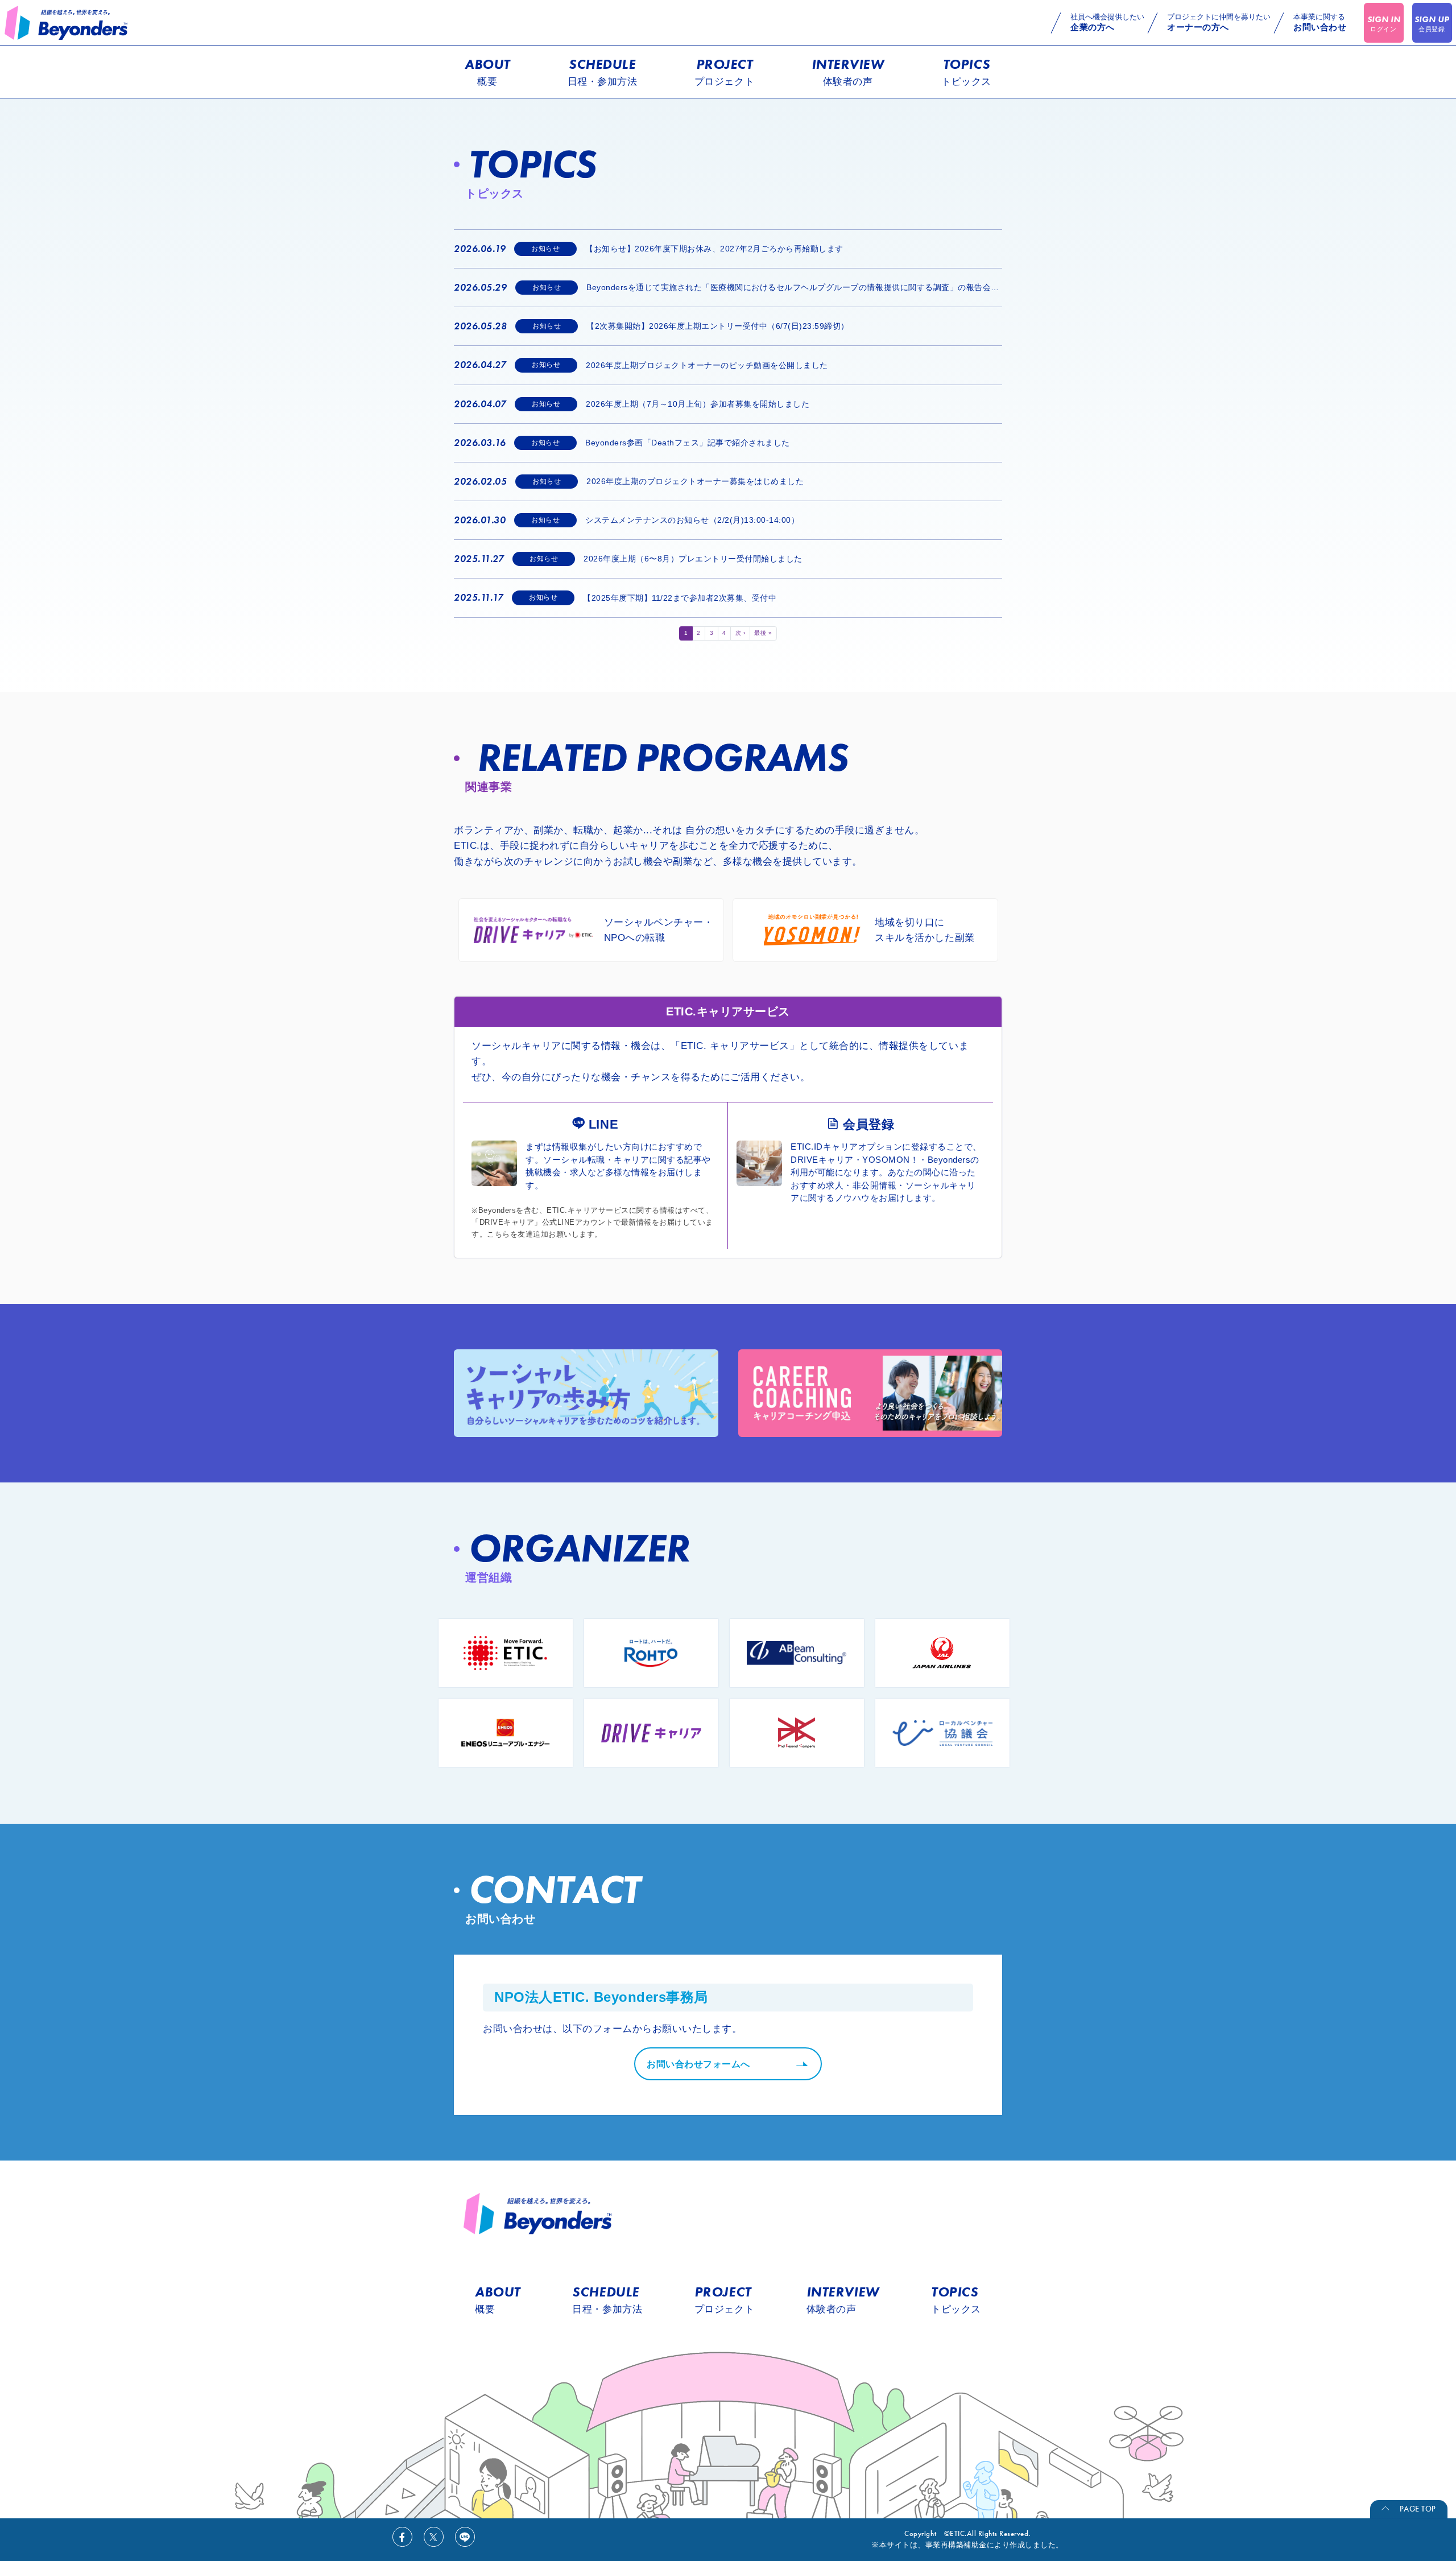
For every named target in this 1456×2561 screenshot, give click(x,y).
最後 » (763, 633)
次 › (741, 633)
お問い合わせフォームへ (698, 2064)
